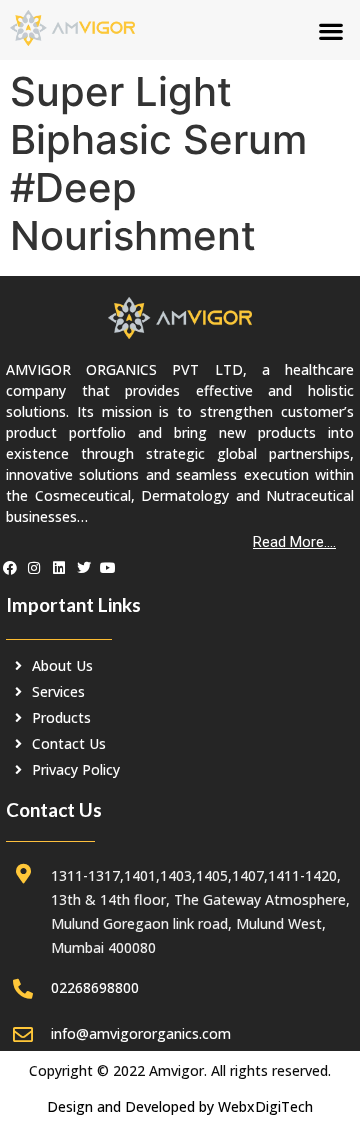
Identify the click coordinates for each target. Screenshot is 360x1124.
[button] (330, 30)
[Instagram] (35, 568)
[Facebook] (10, 568)
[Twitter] (84, 568)
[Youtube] (108, 568)
